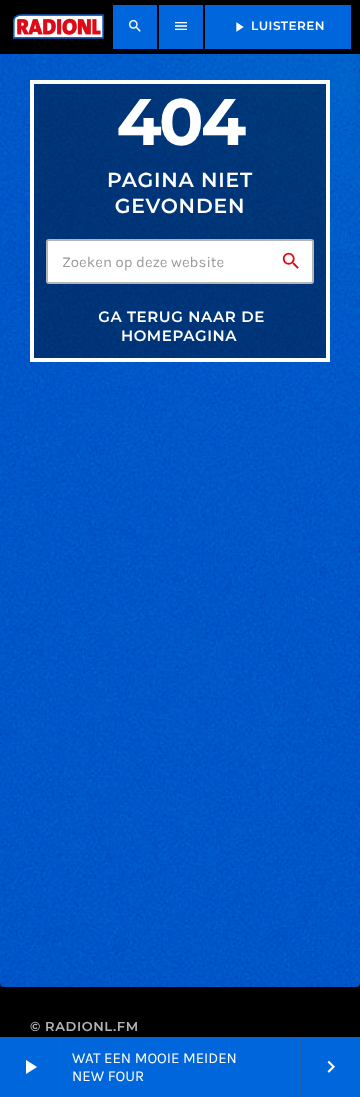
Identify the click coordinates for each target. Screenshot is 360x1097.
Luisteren (278, 27)
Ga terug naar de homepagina (181, 326)
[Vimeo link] (56, 27)
